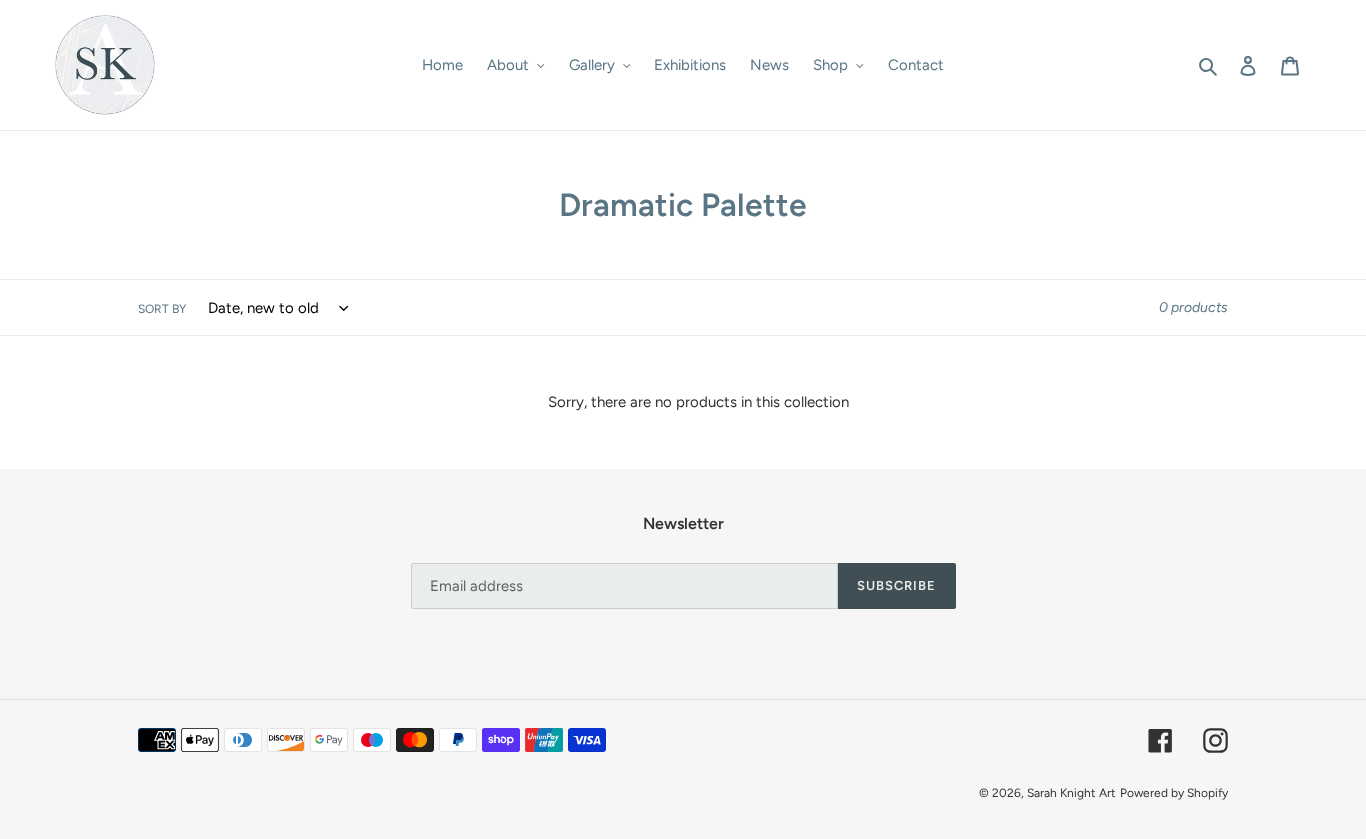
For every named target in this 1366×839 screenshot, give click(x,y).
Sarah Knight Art (1071, 793)
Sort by (162, 309)
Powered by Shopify (1174, 793)
